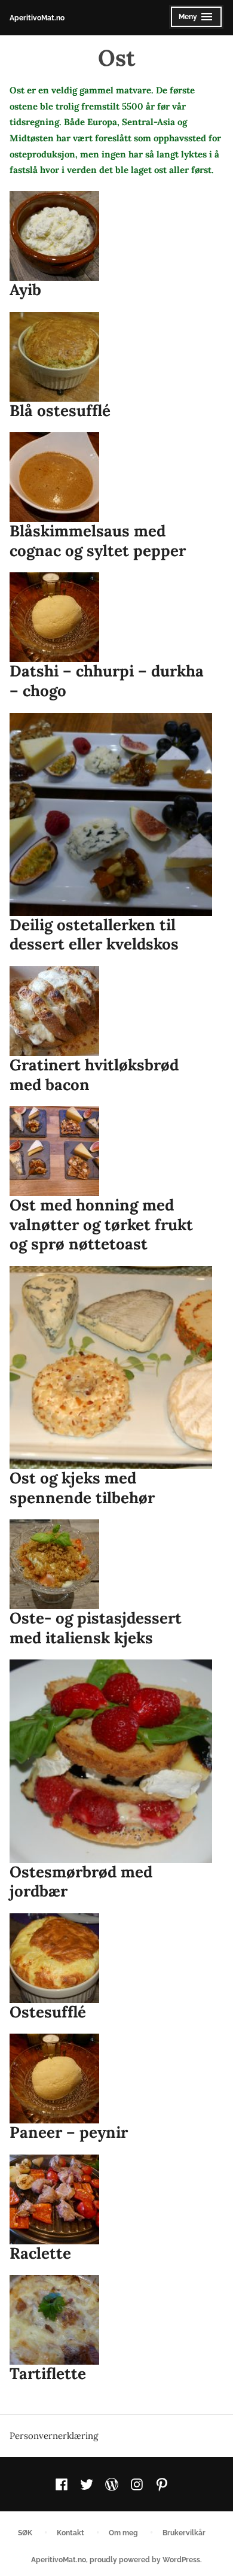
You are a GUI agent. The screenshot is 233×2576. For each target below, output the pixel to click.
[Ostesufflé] (54, 1958)
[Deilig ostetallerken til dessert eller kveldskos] (111, 814)
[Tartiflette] (54, 2320)
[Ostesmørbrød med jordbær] (111, 1761)
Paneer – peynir (69, 2132)
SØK (25, 2533)
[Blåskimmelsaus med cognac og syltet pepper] (54, 477)
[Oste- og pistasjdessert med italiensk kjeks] (54, 1564)
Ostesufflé (48, 2012)
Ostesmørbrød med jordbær (81, 1882)
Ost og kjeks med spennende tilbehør (82, 1488)
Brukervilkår (184, 2533)
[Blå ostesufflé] (54, 357)
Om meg (123, 2533)
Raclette (40, 2253)
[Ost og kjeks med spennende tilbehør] (111, 1368)
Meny (193, 20)
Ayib (25, 289)
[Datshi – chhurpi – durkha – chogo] (54, 617)
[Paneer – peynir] (54, 2079)
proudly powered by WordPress (145, 2560)
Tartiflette (48, 2373)
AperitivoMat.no (37, 18)
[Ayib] (54, 236)
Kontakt (70, 2533)
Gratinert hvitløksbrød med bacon (94, 1075)
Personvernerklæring (54, 2436)
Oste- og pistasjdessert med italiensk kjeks (96, 1628)
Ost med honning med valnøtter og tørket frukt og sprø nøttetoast (101, 1224)
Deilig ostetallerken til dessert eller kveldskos (94, 934)
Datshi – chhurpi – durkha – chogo (107, 681)
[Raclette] (54, 2199)
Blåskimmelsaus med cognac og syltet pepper (98, 541)
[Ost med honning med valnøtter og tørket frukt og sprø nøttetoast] (54, 1151)
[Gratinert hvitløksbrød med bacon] (54, 1011)
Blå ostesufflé (60, 410)
